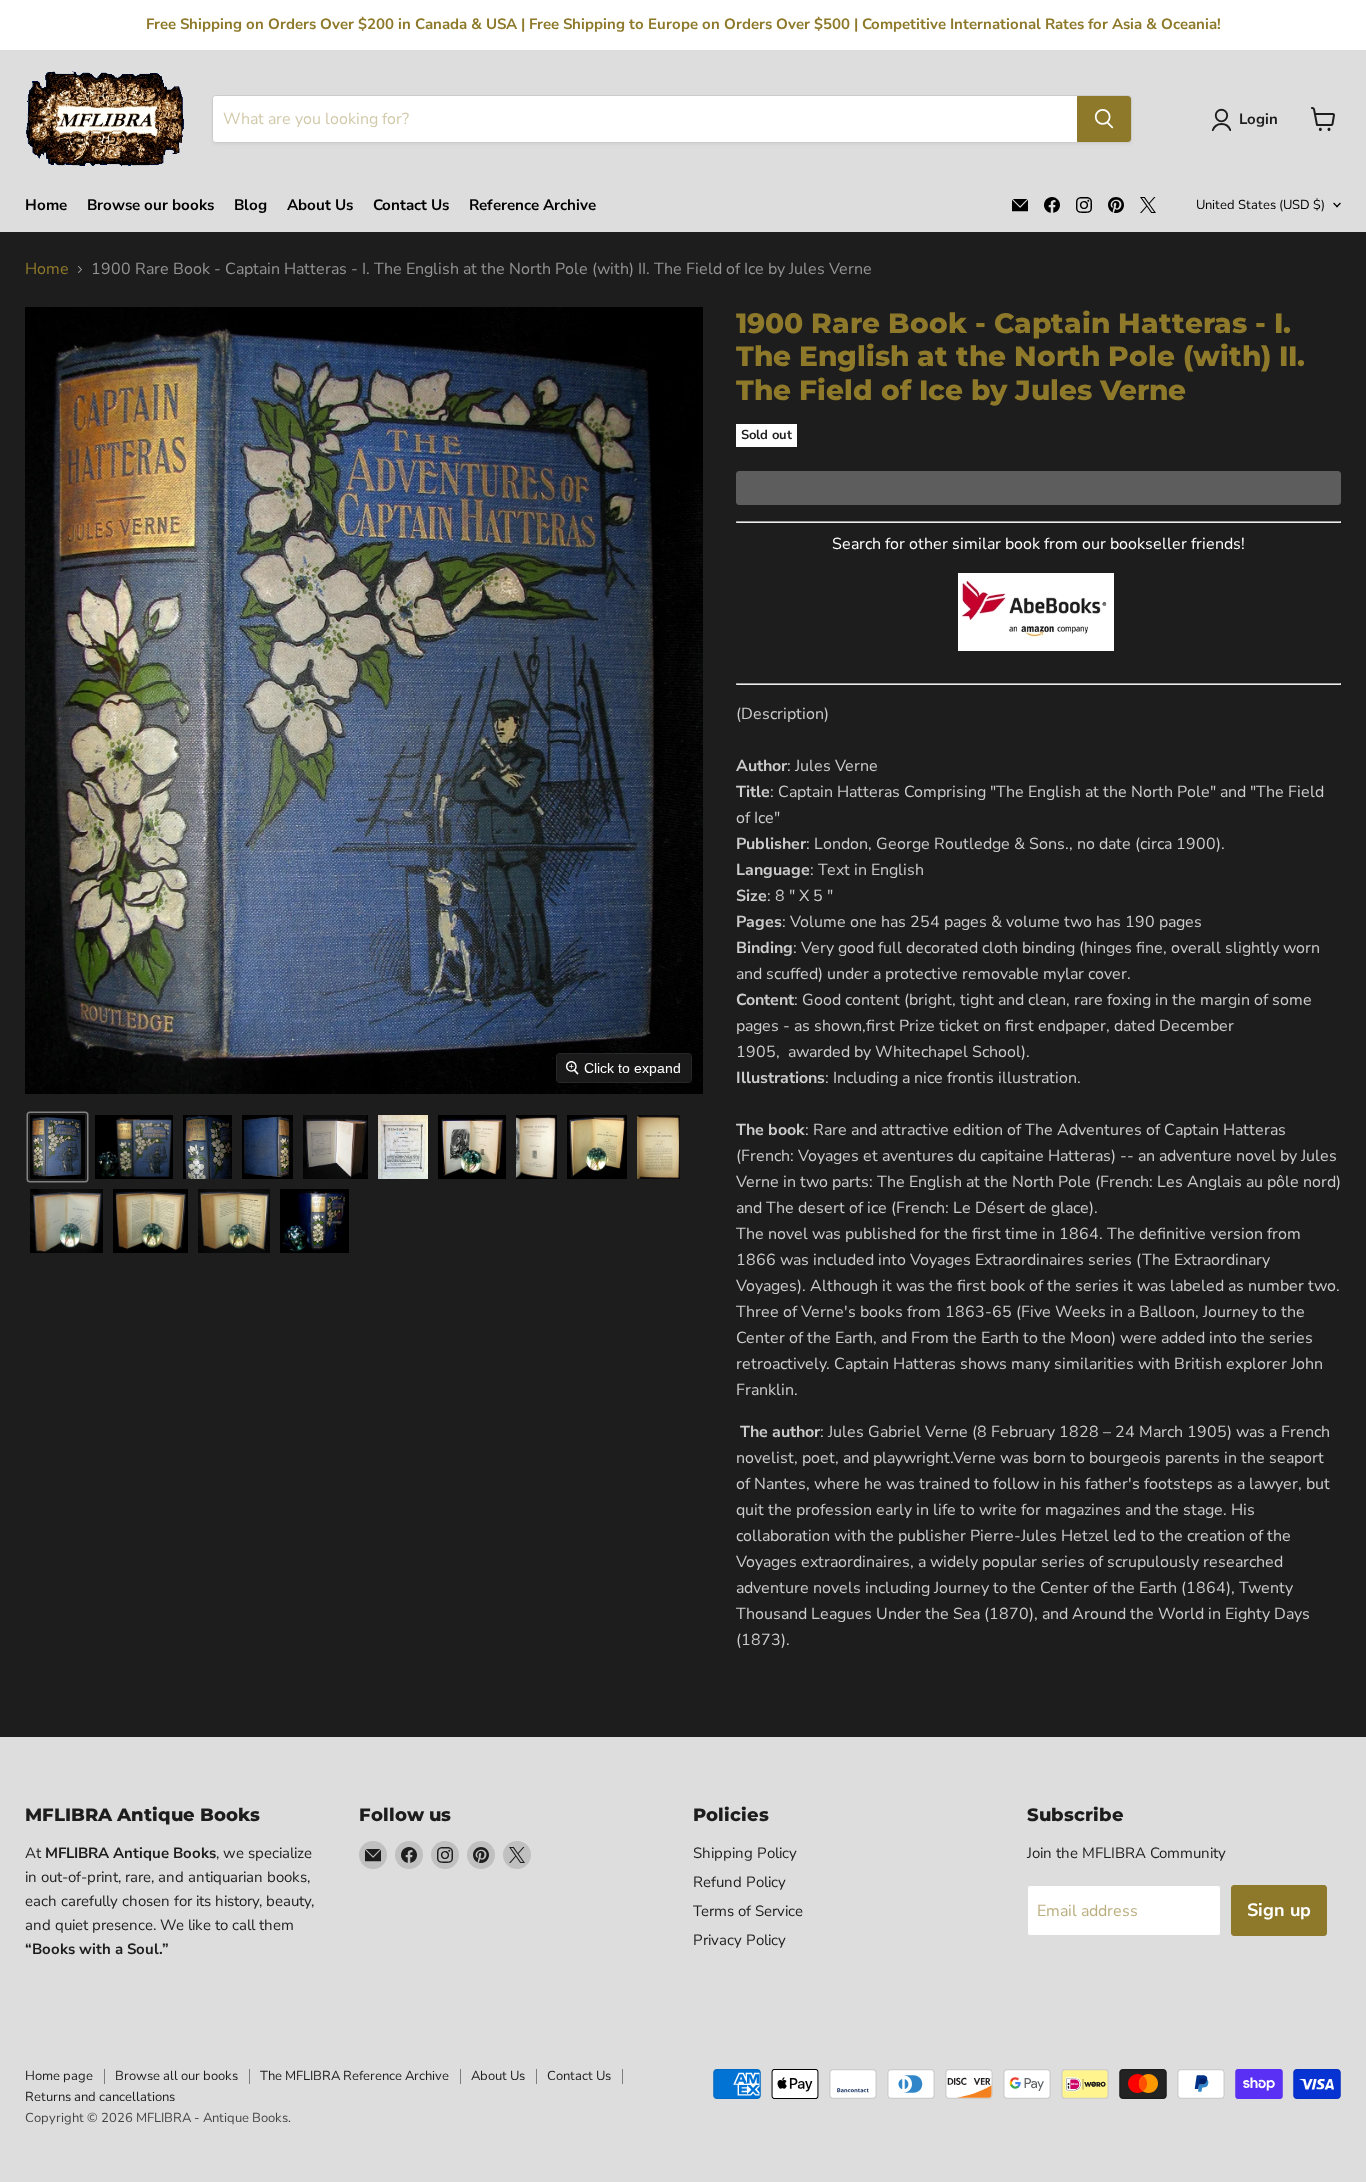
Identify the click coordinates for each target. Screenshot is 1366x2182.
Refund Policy (739, 1882)
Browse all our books (176, 2076)
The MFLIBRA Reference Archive (354, 2076)
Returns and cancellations (100, 2097)
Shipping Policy (745, 1853)
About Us (320, 205)
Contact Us (411, 205)
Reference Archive (532, 205)
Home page (59, 2076)
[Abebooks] (1036, 662)
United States (1260, 205)
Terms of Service (748, 1911)
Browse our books (150, 205)
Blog (250, 205)
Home (46, 205)
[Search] (1104, 119)
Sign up (1279, 1910)
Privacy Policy (739, 1940)
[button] (1248, 120)
